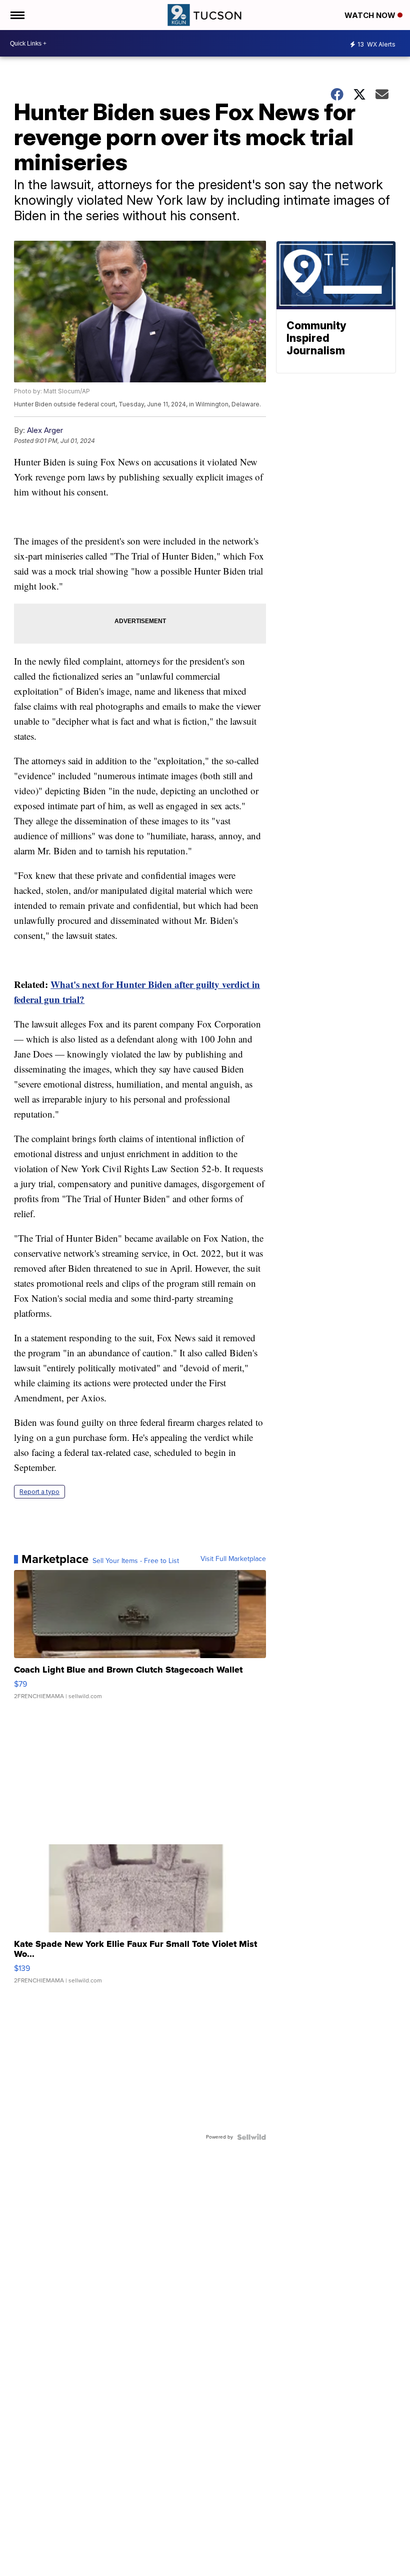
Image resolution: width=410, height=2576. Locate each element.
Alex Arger (45, 430)
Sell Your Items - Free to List (136, 1561)
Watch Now (371, 15)
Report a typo (39, 1492)
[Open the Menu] (17, 15)
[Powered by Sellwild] (251, 2137)
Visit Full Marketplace (233, 1559)
